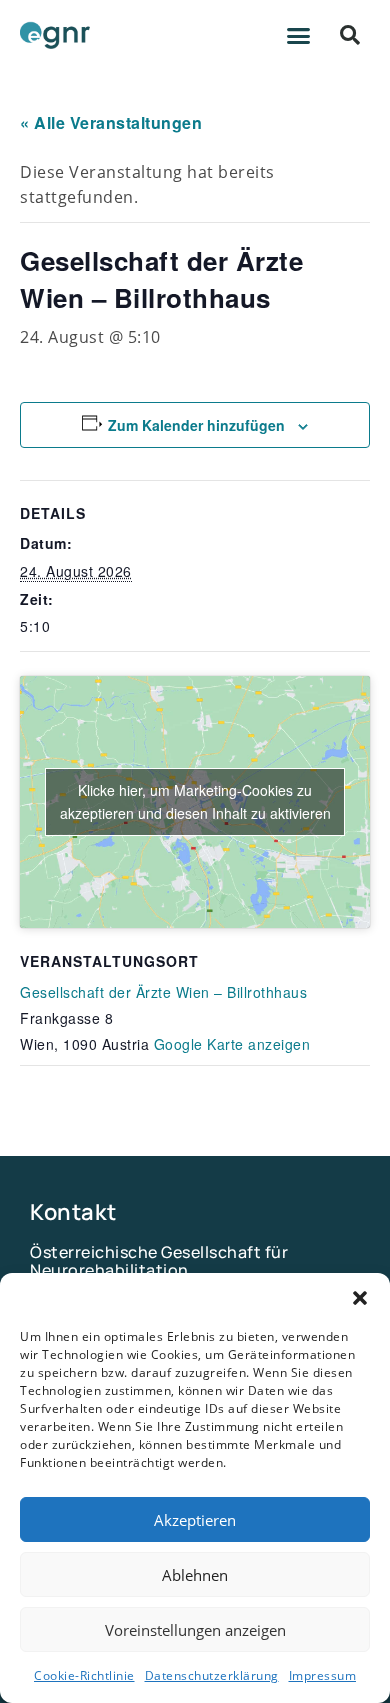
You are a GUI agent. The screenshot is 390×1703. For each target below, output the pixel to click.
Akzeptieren (195, 1520)
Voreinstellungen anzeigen (195, 1630)
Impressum (323, 1675)
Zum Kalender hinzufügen (196, 425)
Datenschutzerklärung (212, 1675)
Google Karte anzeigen (232, 1044)
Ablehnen (195, 1575)
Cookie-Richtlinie (84, 1675)
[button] (360, 1298)
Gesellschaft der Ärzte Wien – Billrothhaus (163, 992)
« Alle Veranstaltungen (111, 122)
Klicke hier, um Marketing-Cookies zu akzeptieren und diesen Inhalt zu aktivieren (195, 801)
